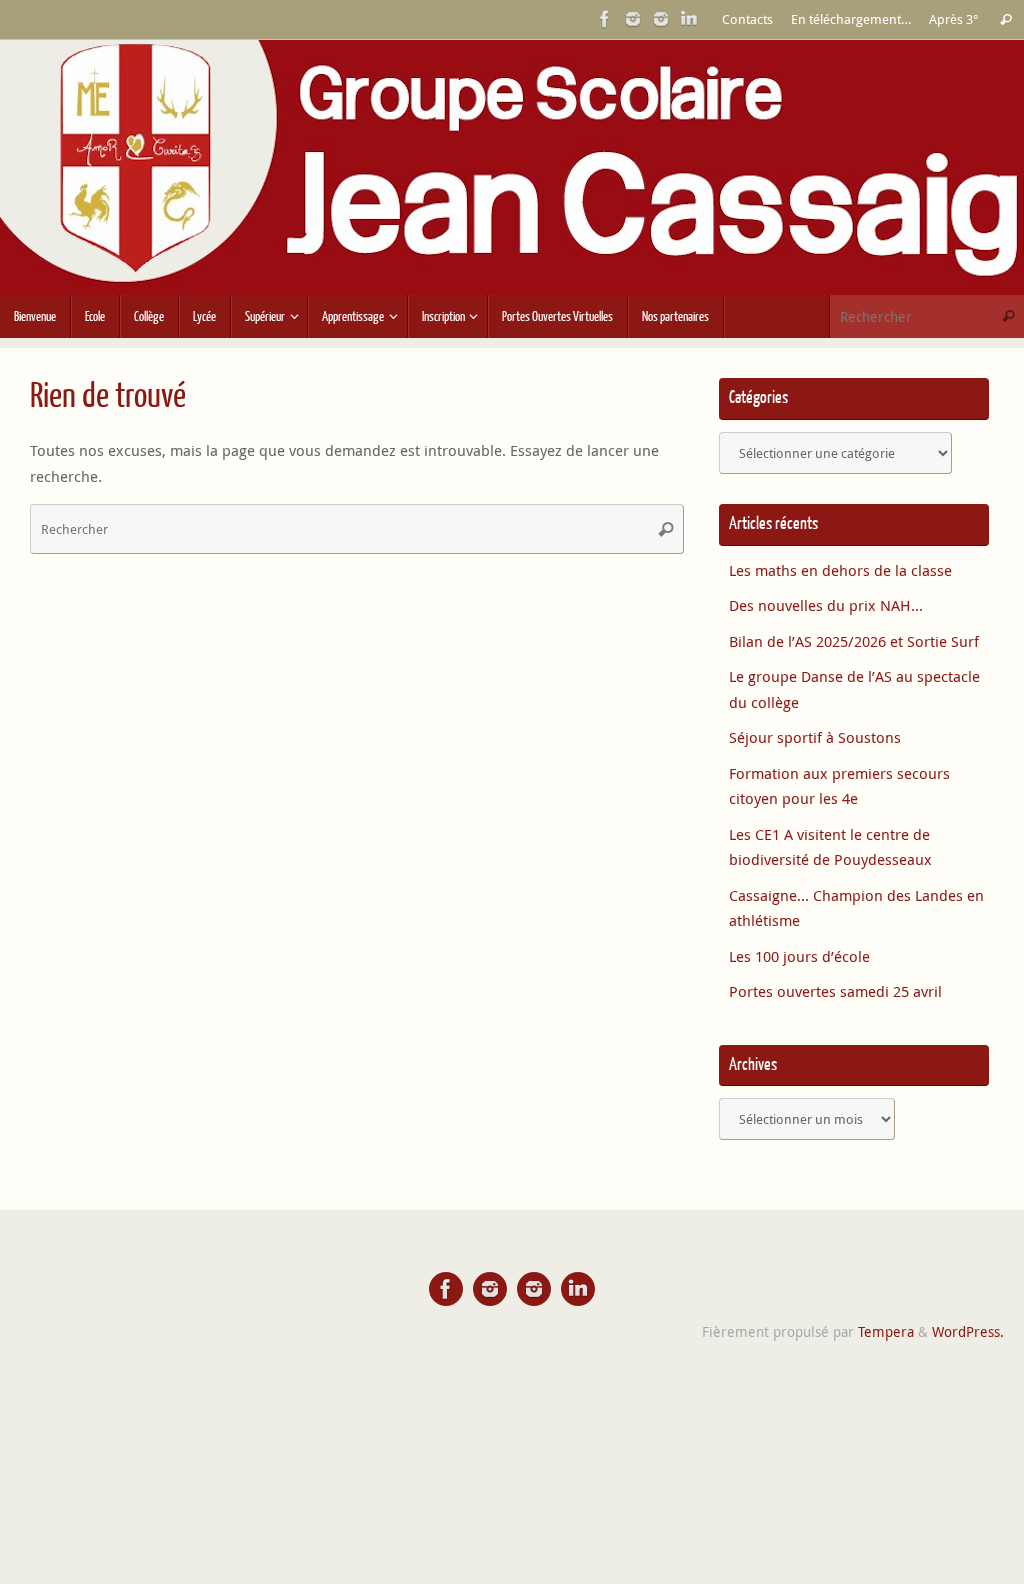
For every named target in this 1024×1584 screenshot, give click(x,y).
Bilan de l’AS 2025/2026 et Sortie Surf (854, 641)
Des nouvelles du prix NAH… (826, 605)
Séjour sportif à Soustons (815, 737)
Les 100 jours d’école (799, 956)
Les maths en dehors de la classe (840, 570)
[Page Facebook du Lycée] (605, 19)
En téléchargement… (851, 19)
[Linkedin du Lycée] (689, 19)
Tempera (886, 1332)
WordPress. (968, 1332)
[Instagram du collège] (661, 19)
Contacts (747, 19)
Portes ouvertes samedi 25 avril (835, 991)
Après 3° (954, 19)
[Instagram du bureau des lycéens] (633, 19)
